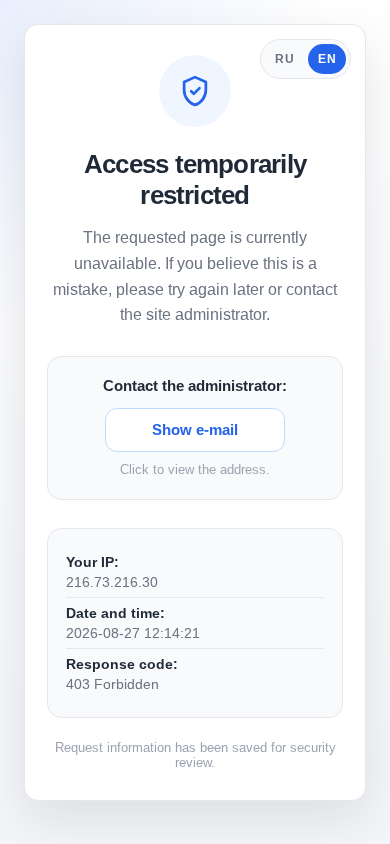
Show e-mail (195, 429)
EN (327, 59)
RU (284, 59)
